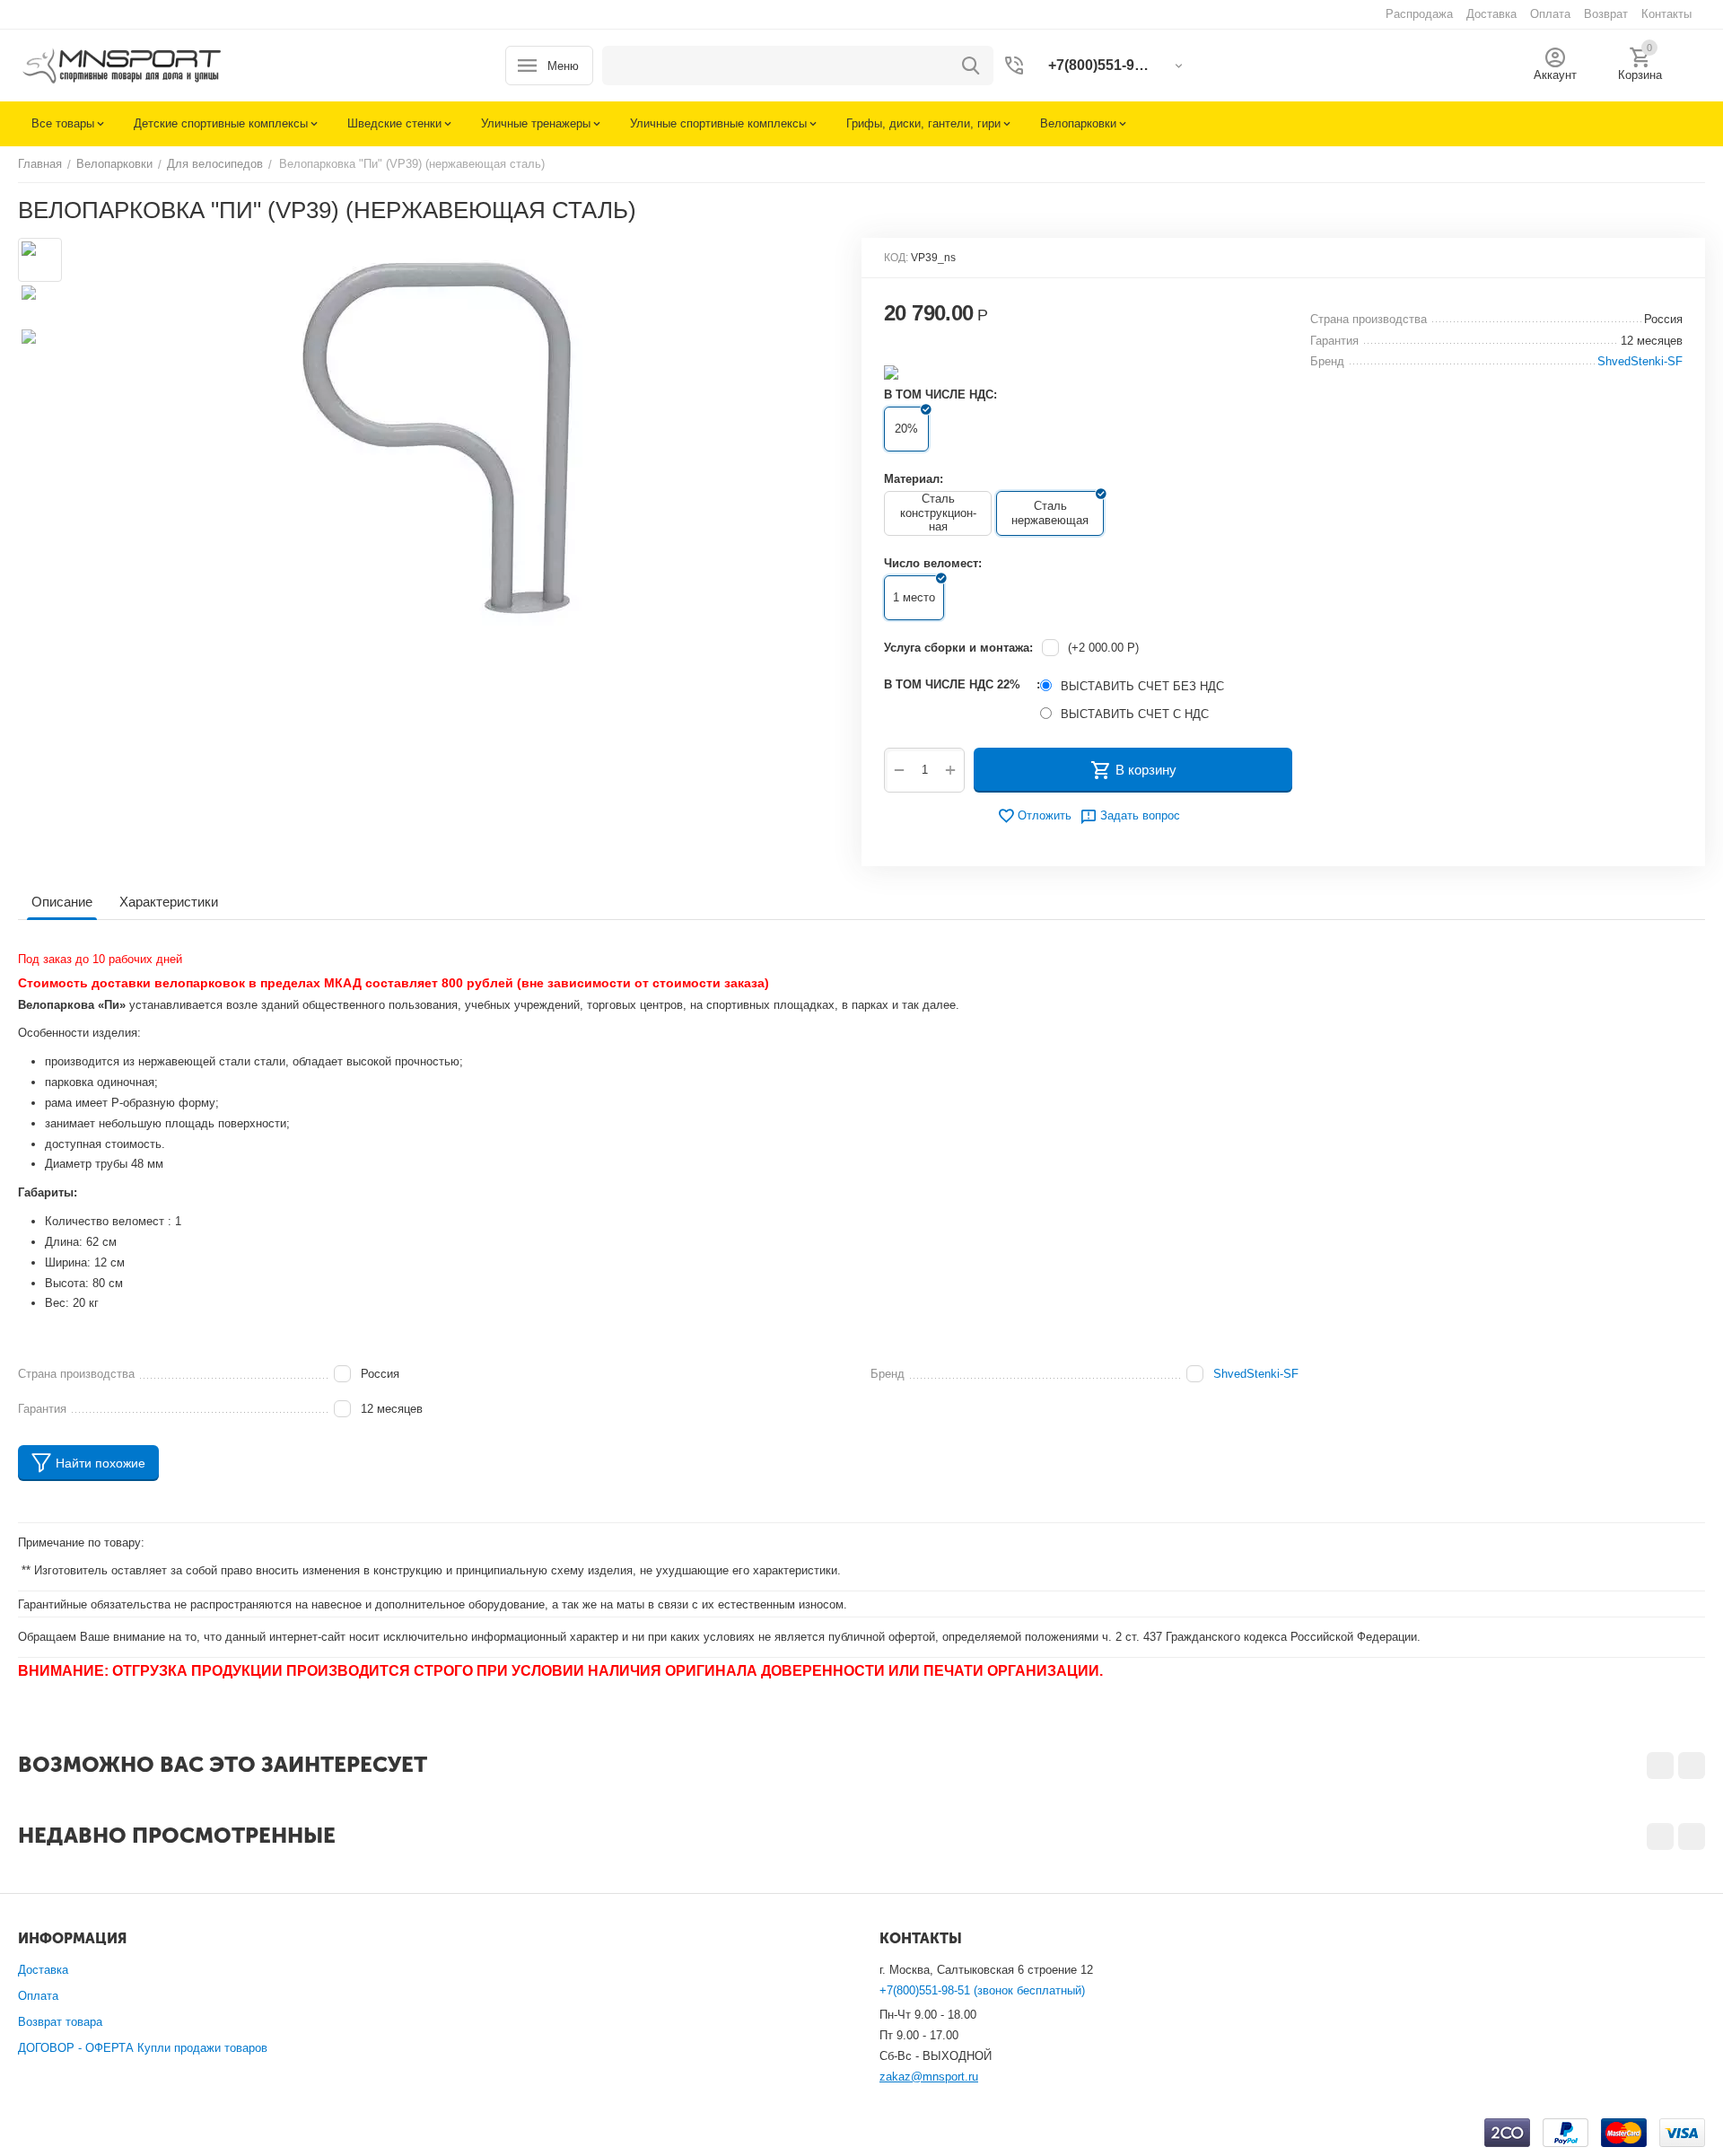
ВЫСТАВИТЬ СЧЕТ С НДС (1135, 714)
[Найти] (971, 66)
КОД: (896, 258)
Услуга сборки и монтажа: (958, 648)
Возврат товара (60, 2022)
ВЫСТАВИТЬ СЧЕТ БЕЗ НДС (1142, 686)
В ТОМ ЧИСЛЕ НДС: (940, 394)
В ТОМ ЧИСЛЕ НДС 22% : (962, 684)
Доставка (43, 1970)
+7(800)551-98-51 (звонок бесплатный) (982, 1990)
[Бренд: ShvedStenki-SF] (891, 371)
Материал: (914, 479)
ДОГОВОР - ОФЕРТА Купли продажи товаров (143, 2048)
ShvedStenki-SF (1256, 1374)
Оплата (38, 1996)
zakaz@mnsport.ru (929, 2077)
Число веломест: (933, 563)
